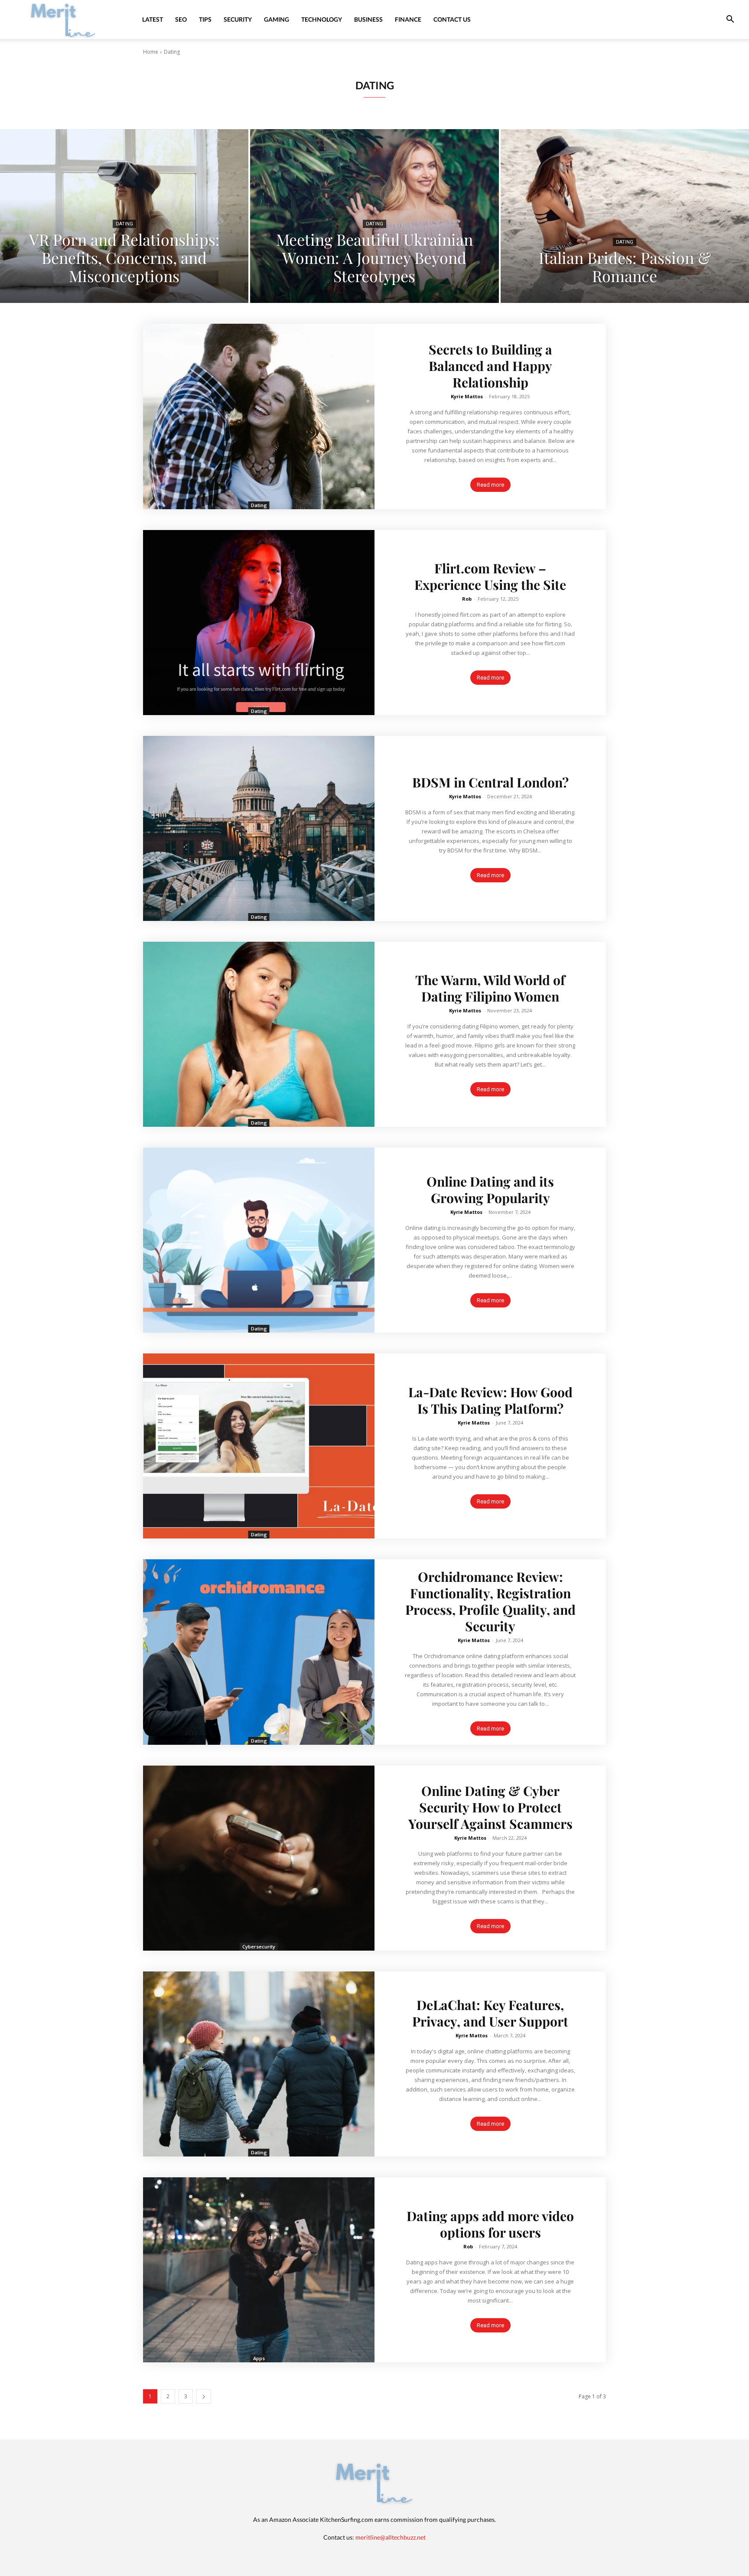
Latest (153, 19)
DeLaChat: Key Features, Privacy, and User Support (490, 2013)
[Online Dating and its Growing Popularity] (259, 1240)
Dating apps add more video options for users (490, 2224)
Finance (408, 19)
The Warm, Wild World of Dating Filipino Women (490, 988)
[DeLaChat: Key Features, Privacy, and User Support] (259, 2064)
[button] (730, 20)
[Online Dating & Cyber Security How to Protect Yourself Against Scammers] (259, 1858)
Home (151, 52)
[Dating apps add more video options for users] (259, 2270)
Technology (322, 19)
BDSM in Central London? (490, 782)
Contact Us (452, 19)
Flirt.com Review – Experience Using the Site (490, 576)
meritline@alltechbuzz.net (391, 2537)
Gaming (277, 19)
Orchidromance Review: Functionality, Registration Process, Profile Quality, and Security (490, 1601)
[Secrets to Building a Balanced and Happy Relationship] (259, 416)
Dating (124, 224)
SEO (181, 19)
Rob (467, 599)
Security (238, 19)
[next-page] (204, 2396)
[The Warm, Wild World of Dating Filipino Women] (259, 1034)
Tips (205, 19)
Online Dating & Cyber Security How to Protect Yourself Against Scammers (490, 1807)
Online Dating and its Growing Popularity (490, 1190)
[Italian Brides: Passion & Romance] (625, 216)
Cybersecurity (259, 1947)
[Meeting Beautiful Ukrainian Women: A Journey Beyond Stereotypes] (374, 216)
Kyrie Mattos (467, 396)
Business (368, 19)
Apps (259, 2358)
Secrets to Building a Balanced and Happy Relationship (490, 366)
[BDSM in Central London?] (259, 828)
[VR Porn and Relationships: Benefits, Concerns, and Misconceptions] (124, 216)
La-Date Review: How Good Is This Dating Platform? (490, 1400)
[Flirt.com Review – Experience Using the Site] (259, 623)
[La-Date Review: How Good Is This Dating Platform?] (259, 1446)
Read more (490, 485)
